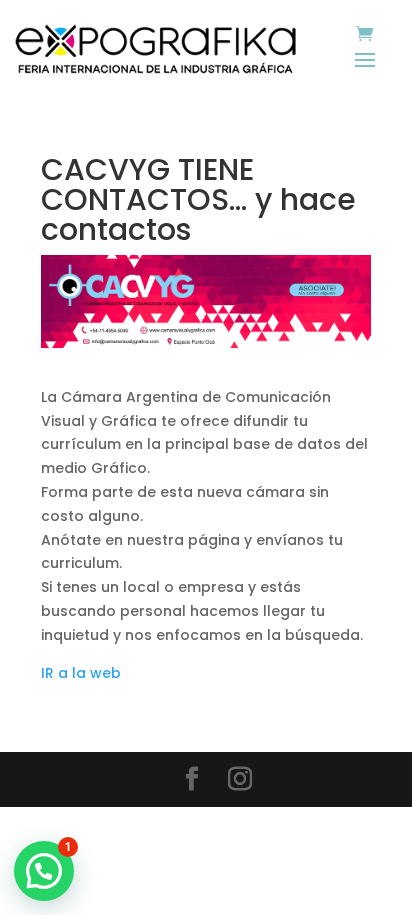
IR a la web (81, 673)
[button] (44, 871)
